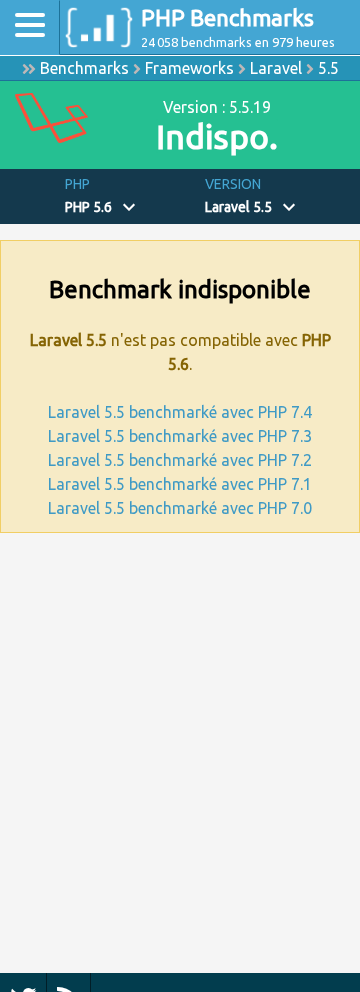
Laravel (276, 68)
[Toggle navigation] (30, 27)
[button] (127, 196)
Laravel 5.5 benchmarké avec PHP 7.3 (180, 436)
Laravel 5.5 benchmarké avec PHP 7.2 (180, 460)
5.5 (328, 68)
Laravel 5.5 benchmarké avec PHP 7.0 (180, 508)
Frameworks (189, 68)
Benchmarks (84, 68)
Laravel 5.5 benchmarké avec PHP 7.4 (180, 412)
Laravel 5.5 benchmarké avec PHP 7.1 (180, 484)
